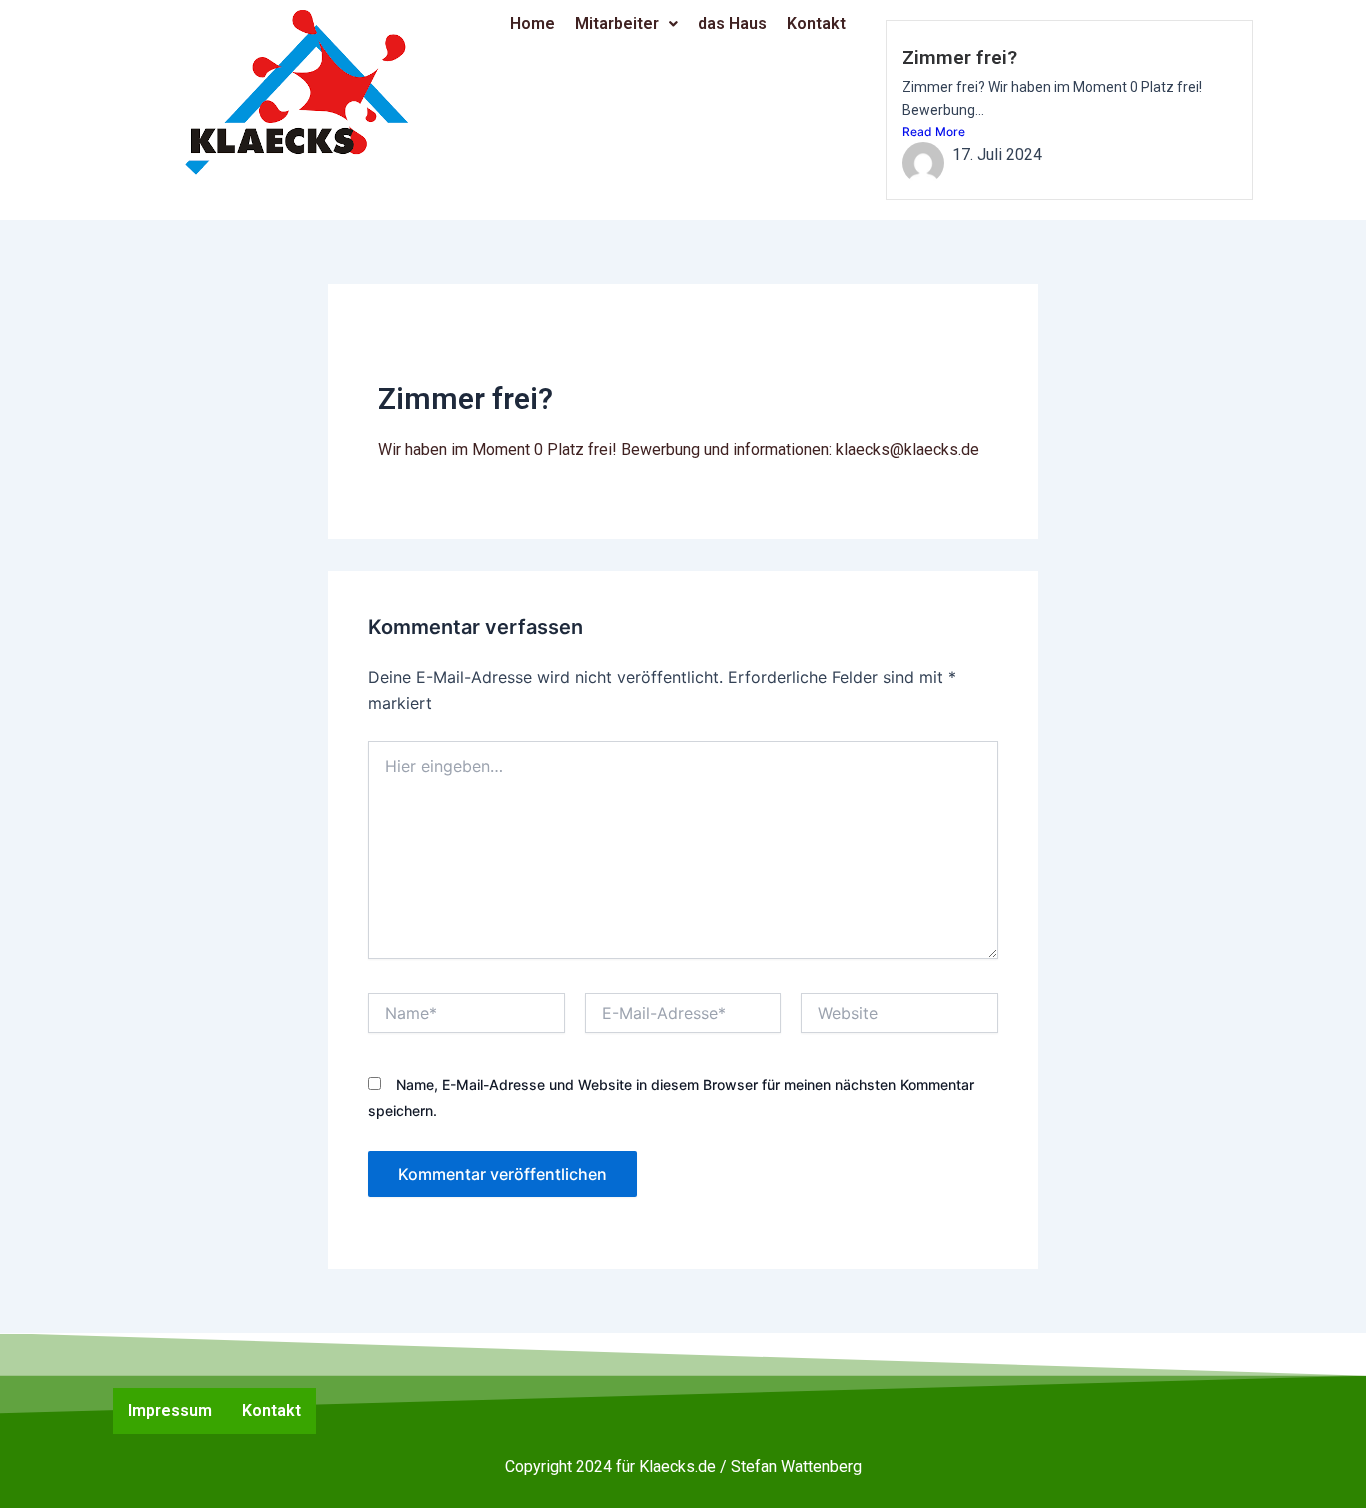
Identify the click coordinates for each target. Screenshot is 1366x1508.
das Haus (732, 23)
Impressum (170, 1410)
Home (532, 23)
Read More (933, 131)
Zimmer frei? (959, 57)
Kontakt (816, 23)
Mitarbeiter (617, 23)
